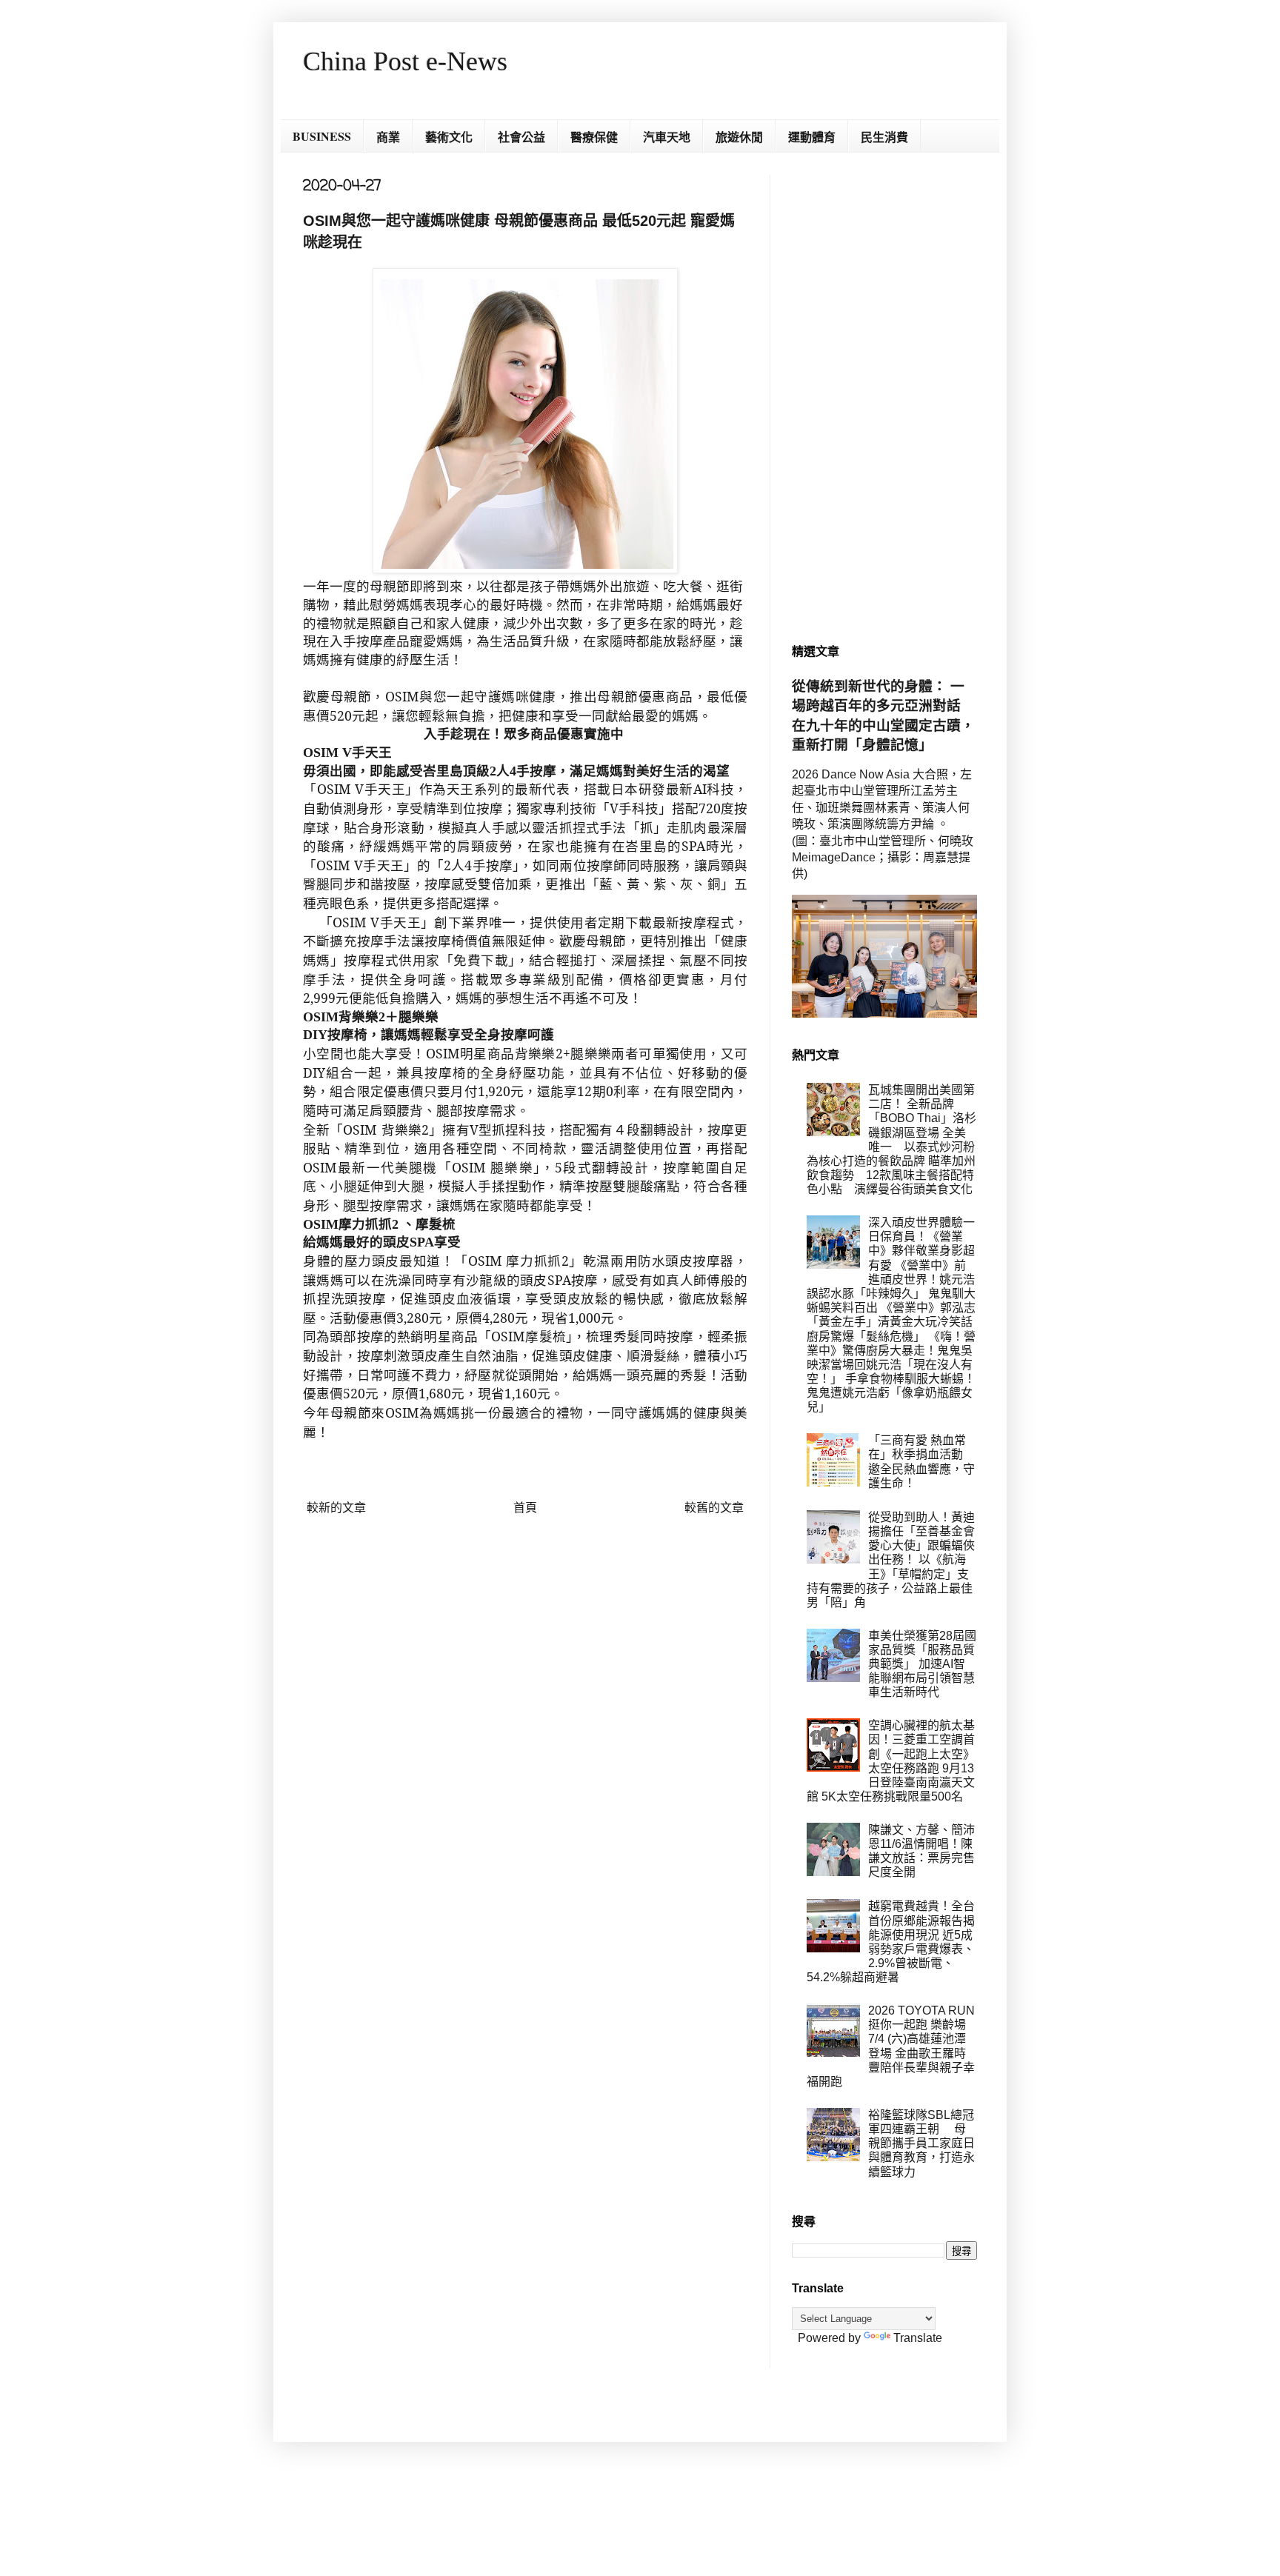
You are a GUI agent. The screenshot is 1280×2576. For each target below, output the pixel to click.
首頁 (525, 1508)
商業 (388, 137)
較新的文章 (336, 1508)
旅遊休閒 (739, 137)
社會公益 (521, 137)
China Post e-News (405, 61)
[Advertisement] (884, 397)
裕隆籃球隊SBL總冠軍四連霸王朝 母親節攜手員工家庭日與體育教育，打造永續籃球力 (921, 2143)
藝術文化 (449, 137)
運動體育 (812, 137)
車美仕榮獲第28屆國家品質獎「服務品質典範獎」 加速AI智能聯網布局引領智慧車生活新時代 (922, 1664)
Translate (918, 2338)
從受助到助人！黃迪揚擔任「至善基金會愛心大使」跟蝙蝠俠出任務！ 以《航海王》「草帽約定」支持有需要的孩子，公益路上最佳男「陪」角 (891, 1560)
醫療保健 (594, 137)
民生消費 (884, 137)
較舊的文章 (714, 1508)
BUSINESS (322, 136)
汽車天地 (667, 137)
